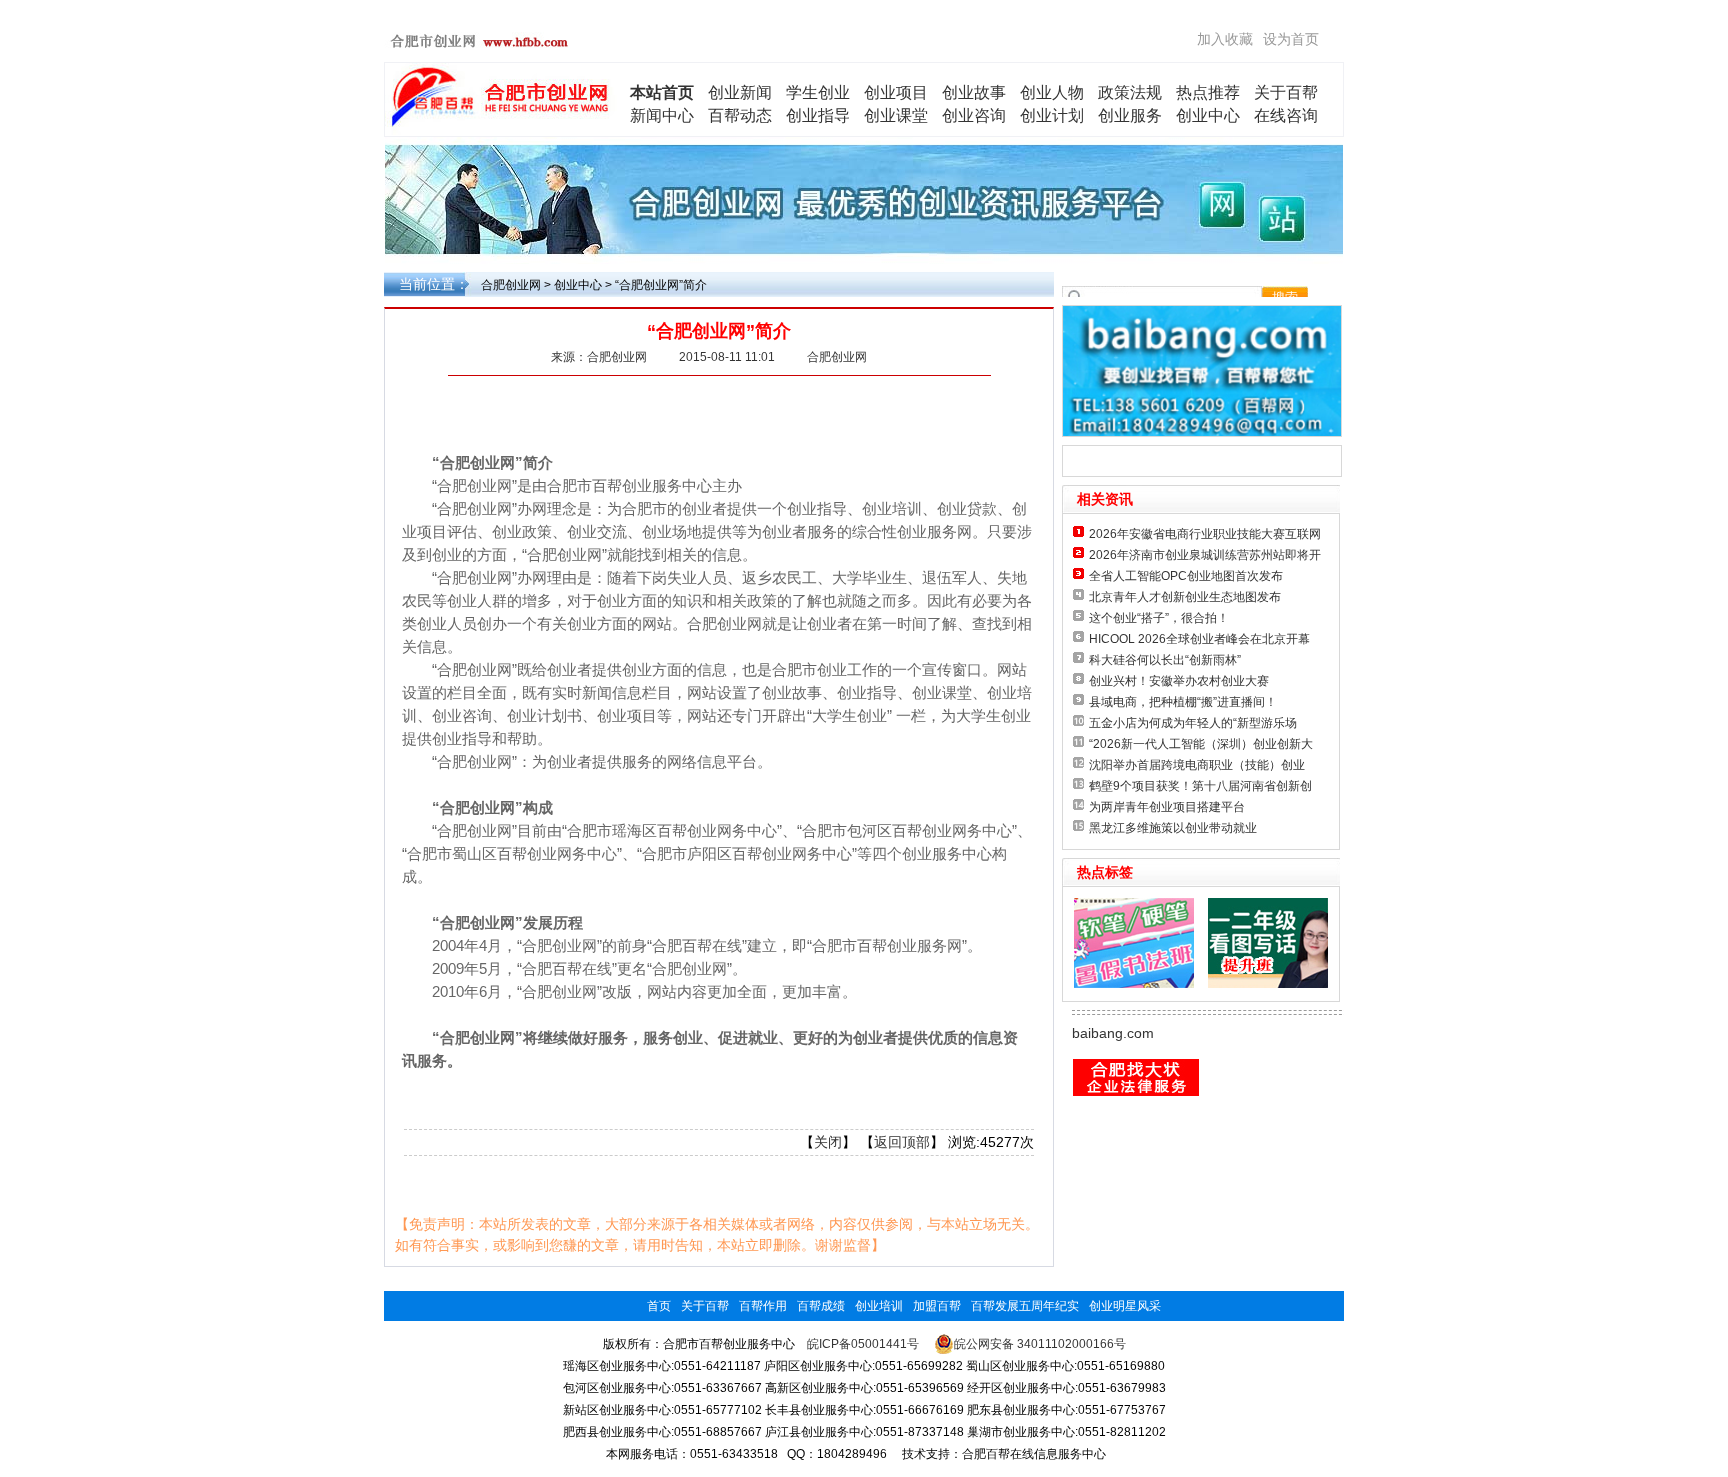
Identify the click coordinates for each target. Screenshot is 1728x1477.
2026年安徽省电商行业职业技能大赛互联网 (1205, 534)
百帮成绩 (821, 1306)
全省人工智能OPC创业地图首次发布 (1186, 576)
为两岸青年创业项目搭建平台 (1167, 807)
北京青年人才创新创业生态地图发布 (1185, 597)
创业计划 (1052, 115)
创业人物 (1052, 92)
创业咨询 (974, 115)
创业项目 (896, 92)
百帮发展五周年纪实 (1025, 1306)
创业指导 (818, 115)
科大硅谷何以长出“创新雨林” (1165, 660)
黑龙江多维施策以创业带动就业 (1173, 828)
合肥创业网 (511, 285)
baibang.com (1113, 1033)
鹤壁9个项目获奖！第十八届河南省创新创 (1200, 786)
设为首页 (1291, 39)
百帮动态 (740, 115)
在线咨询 (1286, 115)
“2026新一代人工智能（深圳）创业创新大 (1201, 744)
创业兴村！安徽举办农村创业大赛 (1179, 681)
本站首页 (662, 92)
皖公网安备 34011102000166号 (1040, 1344)
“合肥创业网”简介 (661, 285)
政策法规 (1130, 92)
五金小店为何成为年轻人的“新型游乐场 (1193, 723)
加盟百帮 (937, 1306)
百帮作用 (763, 1306)
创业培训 (879, 1306)
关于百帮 (1286, 92)
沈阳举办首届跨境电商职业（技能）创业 (1197, 765)
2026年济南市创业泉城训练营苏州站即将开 (1205, 555)
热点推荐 (1208, 92)
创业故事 (974, 92)
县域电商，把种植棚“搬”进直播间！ (1183, 702)
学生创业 (818, 92)
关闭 (828, 1142)
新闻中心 (662, 115)
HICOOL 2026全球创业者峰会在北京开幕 (1199, 639)
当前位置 (427, 284)
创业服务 (1130, 115)
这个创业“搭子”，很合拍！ (1159, 618)
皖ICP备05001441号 (863, 1344)
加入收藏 (1225, 39)
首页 (659, 1306)
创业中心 (1208, 115)
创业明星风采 (1125, 1306)
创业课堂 (896, 115)
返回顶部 (902, 1142)
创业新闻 (740, 92)
